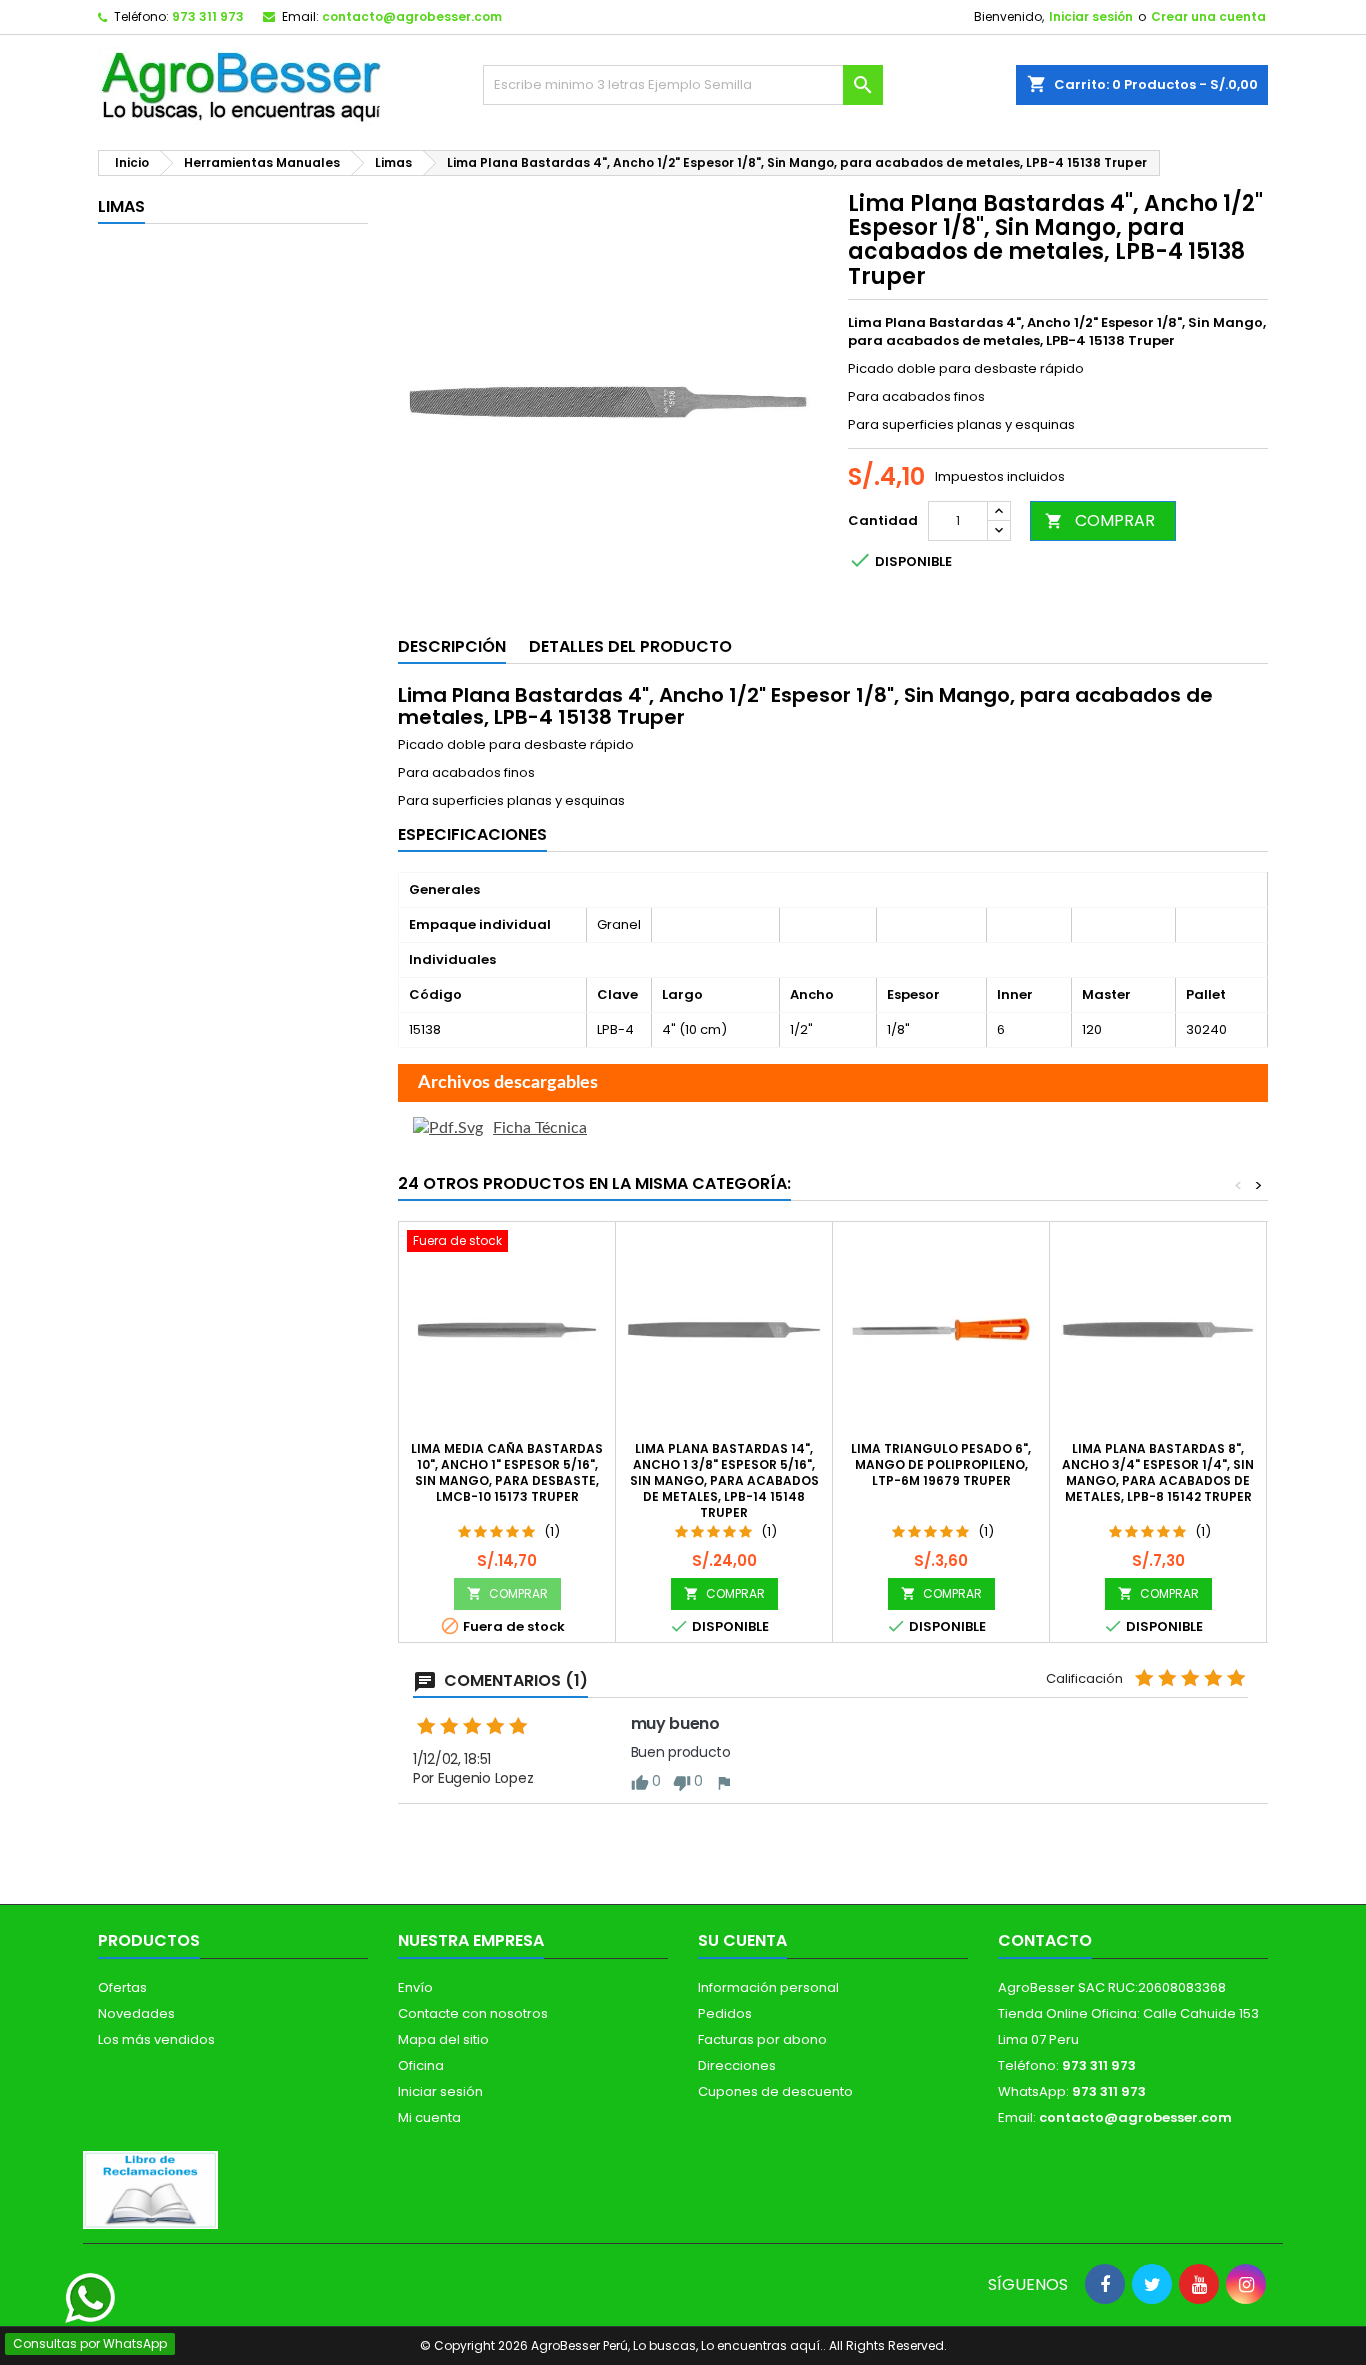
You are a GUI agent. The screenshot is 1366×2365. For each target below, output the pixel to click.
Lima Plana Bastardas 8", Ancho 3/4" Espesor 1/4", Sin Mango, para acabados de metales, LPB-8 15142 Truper (1158, 1472)
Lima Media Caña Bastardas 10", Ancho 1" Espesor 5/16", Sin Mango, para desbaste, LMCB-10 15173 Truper (507, 1472)
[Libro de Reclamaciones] (150, 2189)
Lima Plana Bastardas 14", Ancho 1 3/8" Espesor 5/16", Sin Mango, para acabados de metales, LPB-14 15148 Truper (724, 1480)
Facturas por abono (762, 2039)
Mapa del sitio (443, 2039)
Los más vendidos (156, 2039)
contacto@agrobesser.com (412, 16)
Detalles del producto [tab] (630, 646)
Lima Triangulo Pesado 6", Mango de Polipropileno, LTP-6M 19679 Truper (941, 1464)
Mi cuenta (429, 2117)
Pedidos (725, 2013)
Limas (121, 206)
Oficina (421, 2065)
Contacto (1045, 1940)
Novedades (136, 2013)
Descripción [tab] (452, 646)
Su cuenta (742, 1940)
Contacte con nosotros (473, 2013)
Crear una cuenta (1208, 16)
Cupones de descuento (775, 2091)
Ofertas (122, 1987)
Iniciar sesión (1091, 16)
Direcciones (737, 2065)
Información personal (768, 1987)
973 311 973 (208, 16)
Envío (415, 1987)
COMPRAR (1100, 520)
